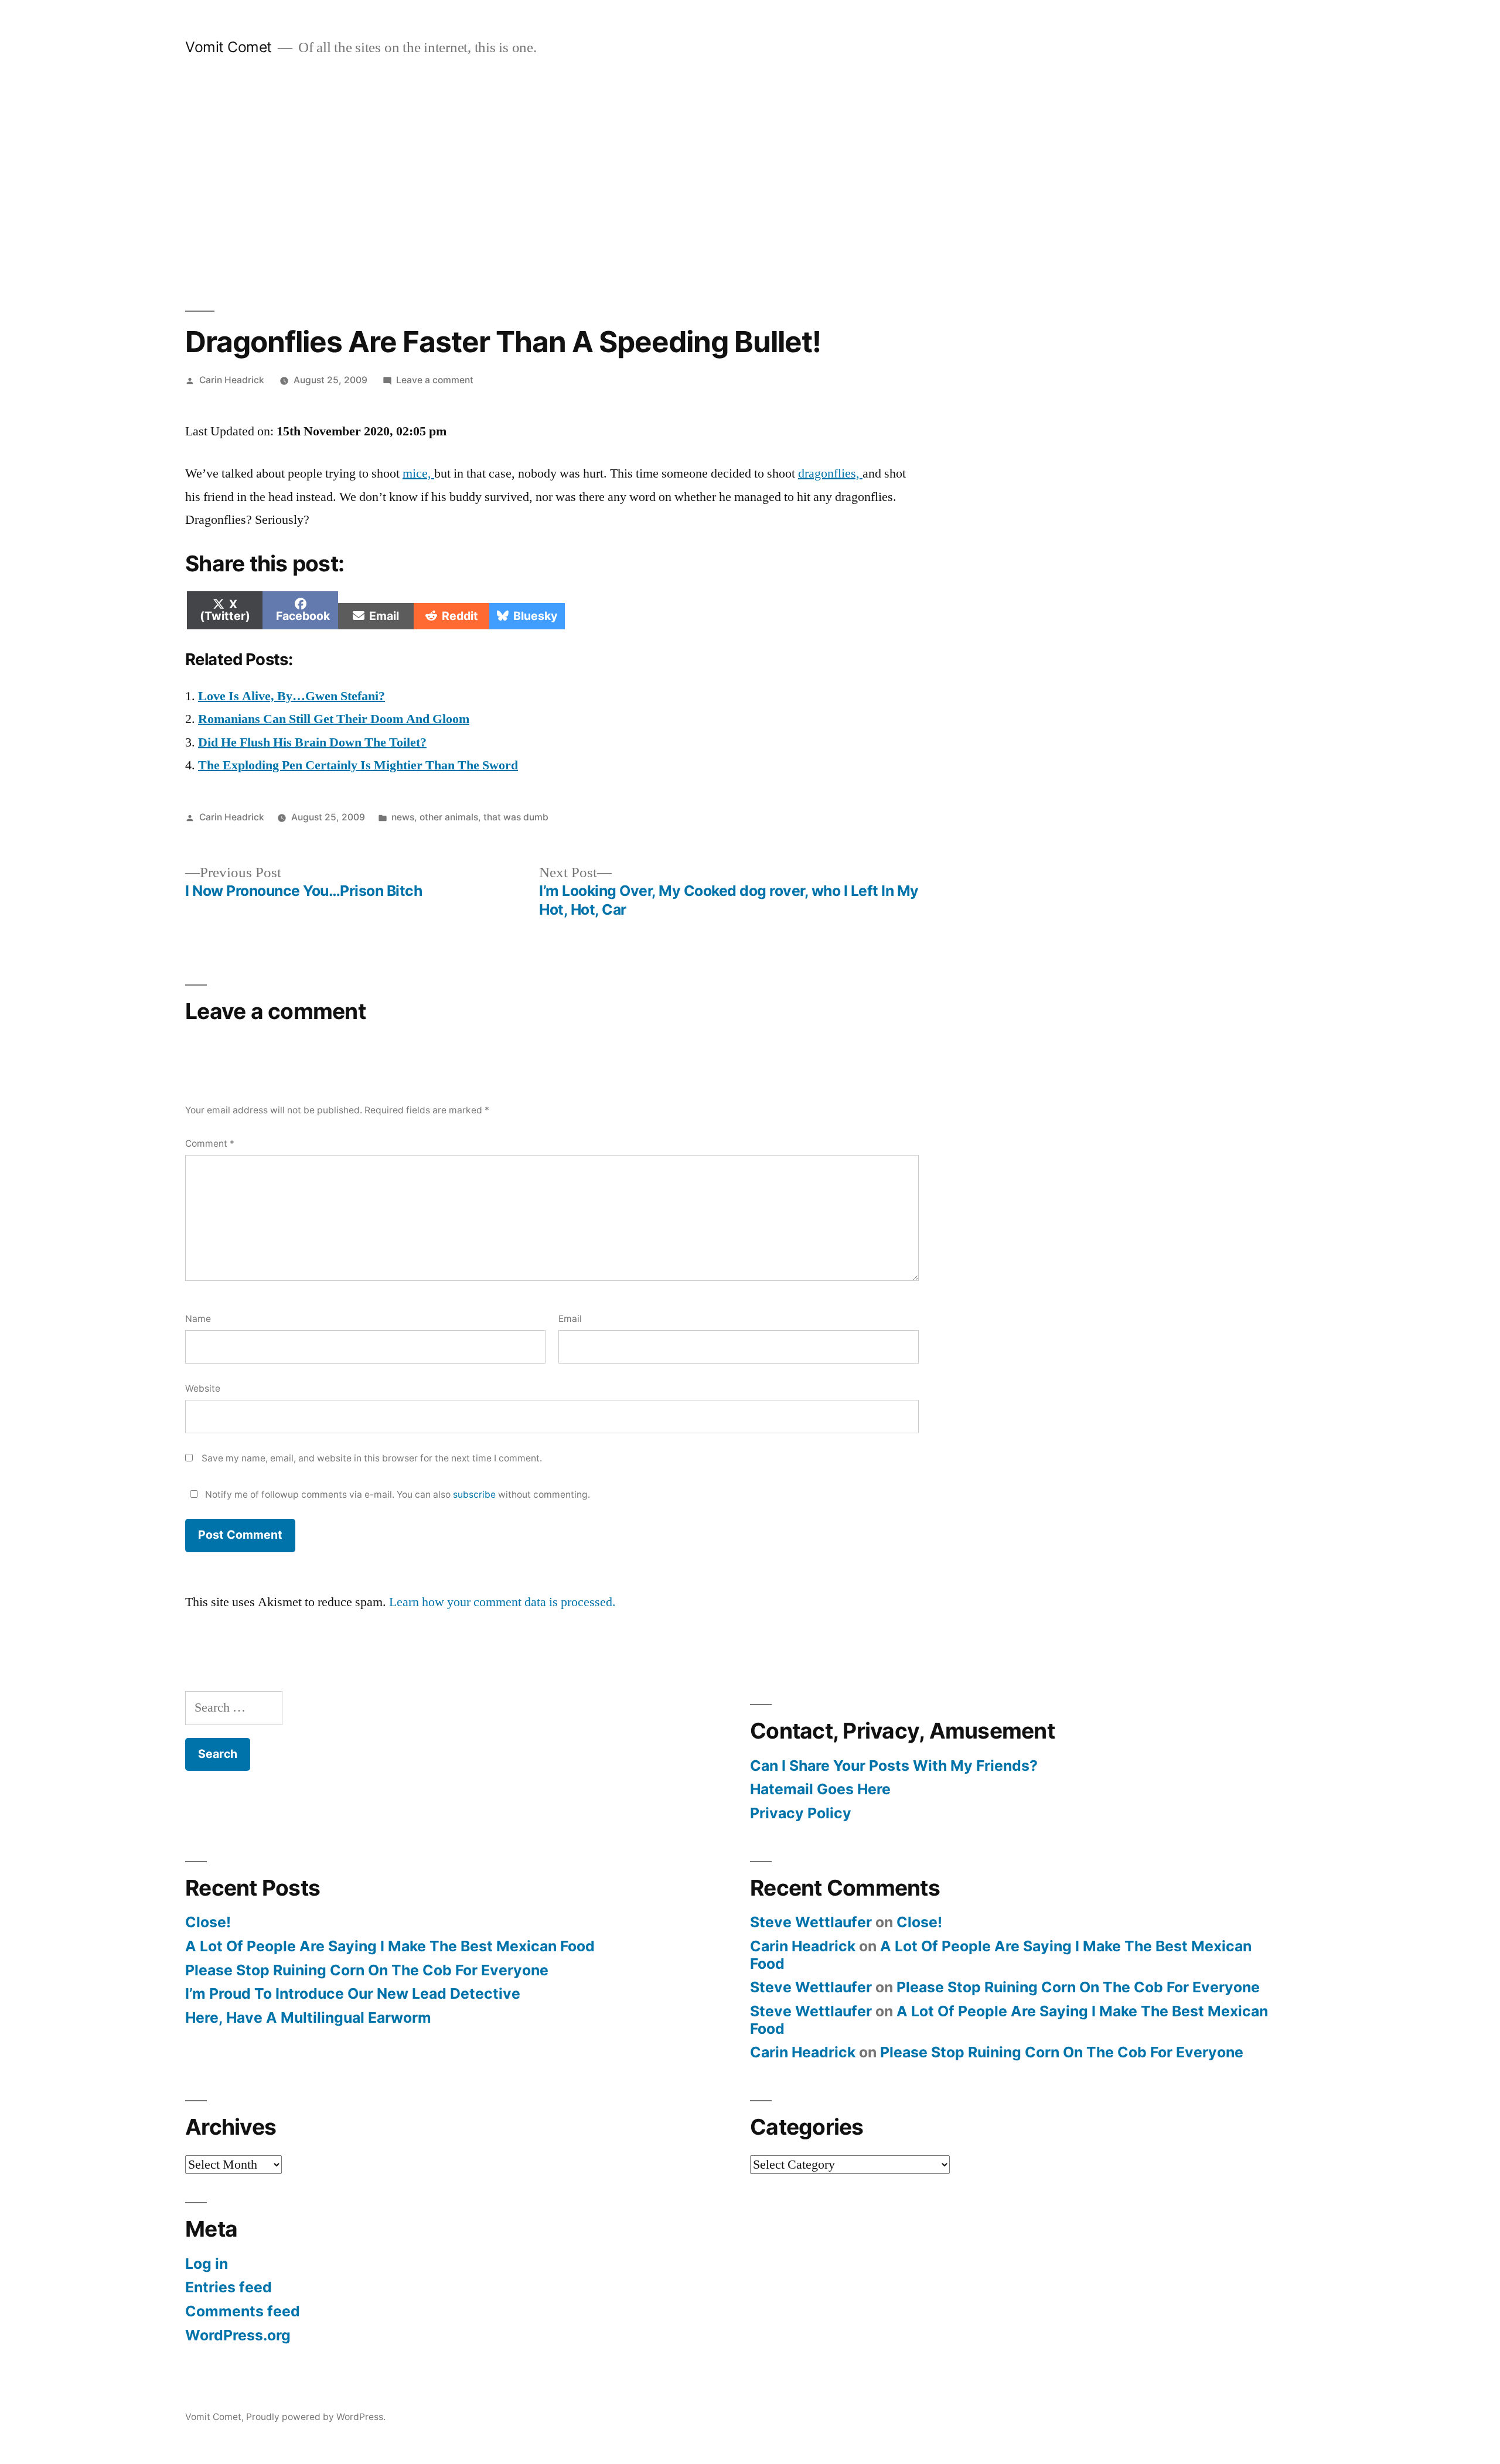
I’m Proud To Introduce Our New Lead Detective (353, 1993)
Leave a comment (435, 380)
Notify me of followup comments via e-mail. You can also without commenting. (396, 1495)
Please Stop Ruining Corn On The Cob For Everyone (367, 1970)
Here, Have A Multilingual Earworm (308, 2017)
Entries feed (229, 2287)
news (403, 817)
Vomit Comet (229, 47)
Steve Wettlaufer (811, 1922)
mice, (418, 473)
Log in (207, 2264)
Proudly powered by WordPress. (316, 2417)
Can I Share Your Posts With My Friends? (894, 1766)
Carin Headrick (232, 380)
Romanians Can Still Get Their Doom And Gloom (334, 719)
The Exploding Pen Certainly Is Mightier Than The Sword (358, 765)
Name (198, 1319)
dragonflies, (830, 473)
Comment (210, 1144)
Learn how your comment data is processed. (502, 1602)
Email (570, 1319)
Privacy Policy (801, 1813)
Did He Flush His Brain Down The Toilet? (312, 742)
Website (203, 1388)
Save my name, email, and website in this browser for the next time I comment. (372, 1458)
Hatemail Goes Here (820, 1789)
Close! (208, 1922)
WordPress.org (238, 2335)
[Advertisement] (750, 184)
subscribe (474, 1495)
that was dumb (516, 817)
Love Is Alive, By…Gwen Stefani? (292, 696)
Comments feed (243, 2311)
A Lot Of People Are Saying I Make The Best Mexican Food (390, 1946)
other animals (449, 817)
